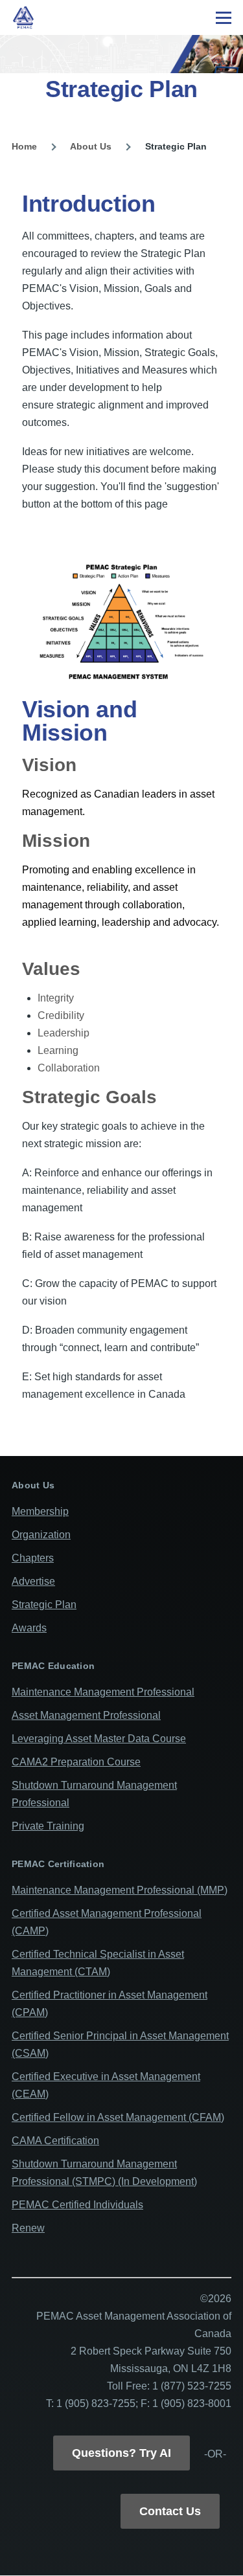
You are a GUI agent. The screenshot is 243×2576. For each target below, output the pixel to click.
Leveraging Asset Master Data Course (99, 1739)
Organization (41, 1535)
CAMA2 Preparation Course (76, 1762)
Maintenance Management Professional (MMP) (120, 1890)
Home (24, 146)
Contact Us (170, 2511)
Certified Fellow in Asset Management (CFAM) (118, 2117)
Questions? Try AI (121, 2453)
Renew (28, 2228)
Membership (40, 1511)
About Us (91, 146)
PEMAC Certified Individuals (77, 2205)
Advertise (33, 1581)
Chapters (33, 1558)
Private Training (48, 1826)
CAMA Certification (55, 2141)
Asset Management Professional (86, 1715)
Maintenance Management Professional (103, 1692)
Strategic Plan (44, 1605)
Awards (29, 1628)
